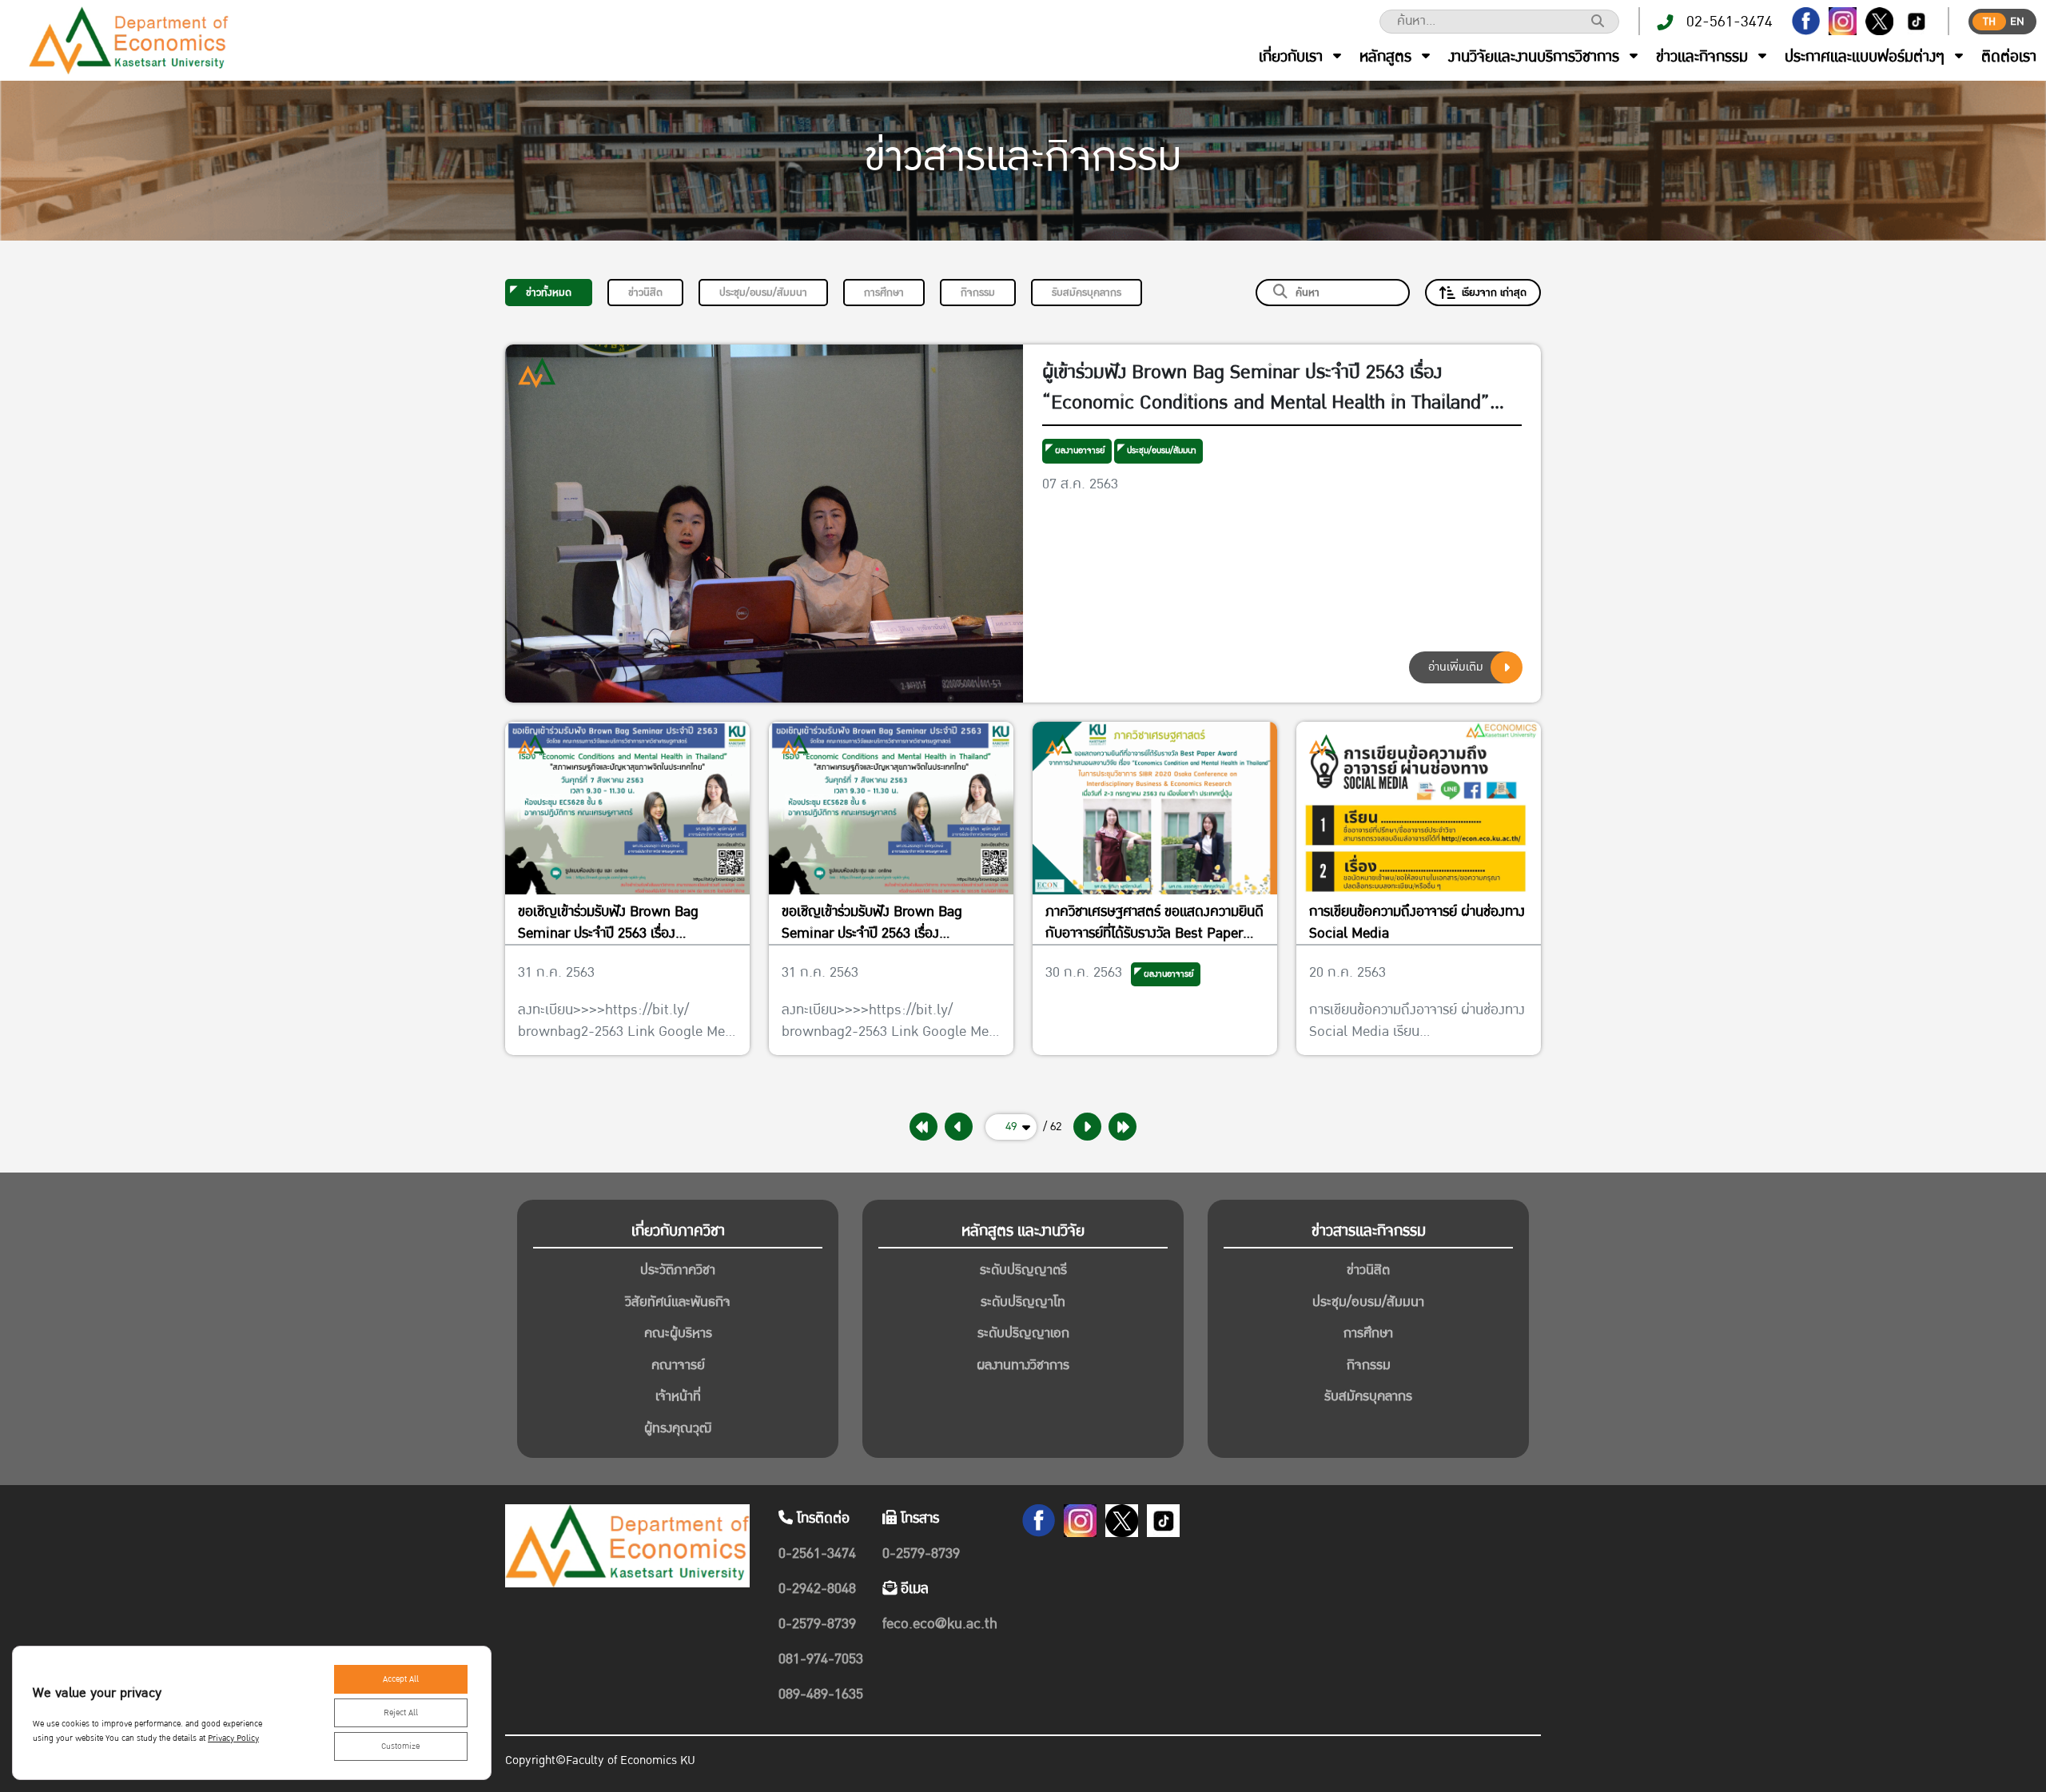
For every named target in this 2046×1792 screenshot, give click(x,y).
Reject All (401, 1713)
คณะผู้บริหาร (678, 1333)
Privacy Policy (233, 1738)
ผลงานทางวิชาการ (1023, 1365)
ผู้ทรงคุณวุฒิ (678, 1428)
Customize (400, 1746)
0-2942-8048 (817, 1589)
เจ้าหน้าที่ (678, 1396)
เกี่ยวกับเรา (1291, 57)
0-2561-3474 (817, 1553)
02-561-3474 (1730, 22)
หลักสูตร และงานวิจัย (1023, 1231)
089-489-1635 (821, 1694)
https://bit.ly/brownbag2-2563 (603, 1021)
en (2017, 22)
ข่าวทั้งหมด (549, 293)
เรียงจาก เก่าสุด (1494, 293)
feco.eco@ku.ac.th (940, 1624)
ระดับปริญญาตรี (1023, 1270)
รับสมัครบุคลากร (1087, 293)
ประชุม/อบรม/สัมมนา (763, 293)
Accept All (401, 1679)
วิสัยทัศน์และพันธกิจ (678, 1302)
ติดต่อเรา (2009, 57)
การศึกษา (884, 293)
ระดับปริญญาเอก (1023, 1333)
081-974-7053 (821, 1659)
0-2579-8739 (817, 1624)
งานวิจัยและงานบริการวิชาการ (1534, 57)
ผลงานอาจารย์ (1080, 450)
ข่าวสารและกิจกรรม (1369, 1231)
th (1989, 22)
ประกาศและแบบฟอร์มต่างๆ (1865, 57)
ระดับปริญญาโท (1023, 1302)
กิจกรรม (978, 293)
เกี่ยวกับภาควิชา (678, 1231)
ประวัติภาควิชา (678, 1270)
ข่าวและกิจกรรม (1702, 57)
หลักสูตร (1385, 57)
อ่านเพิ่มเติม (1456, 667)
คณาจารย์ (678, 1365)
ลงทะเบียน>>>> (561, 1010)
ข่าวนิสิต (645, 293)
